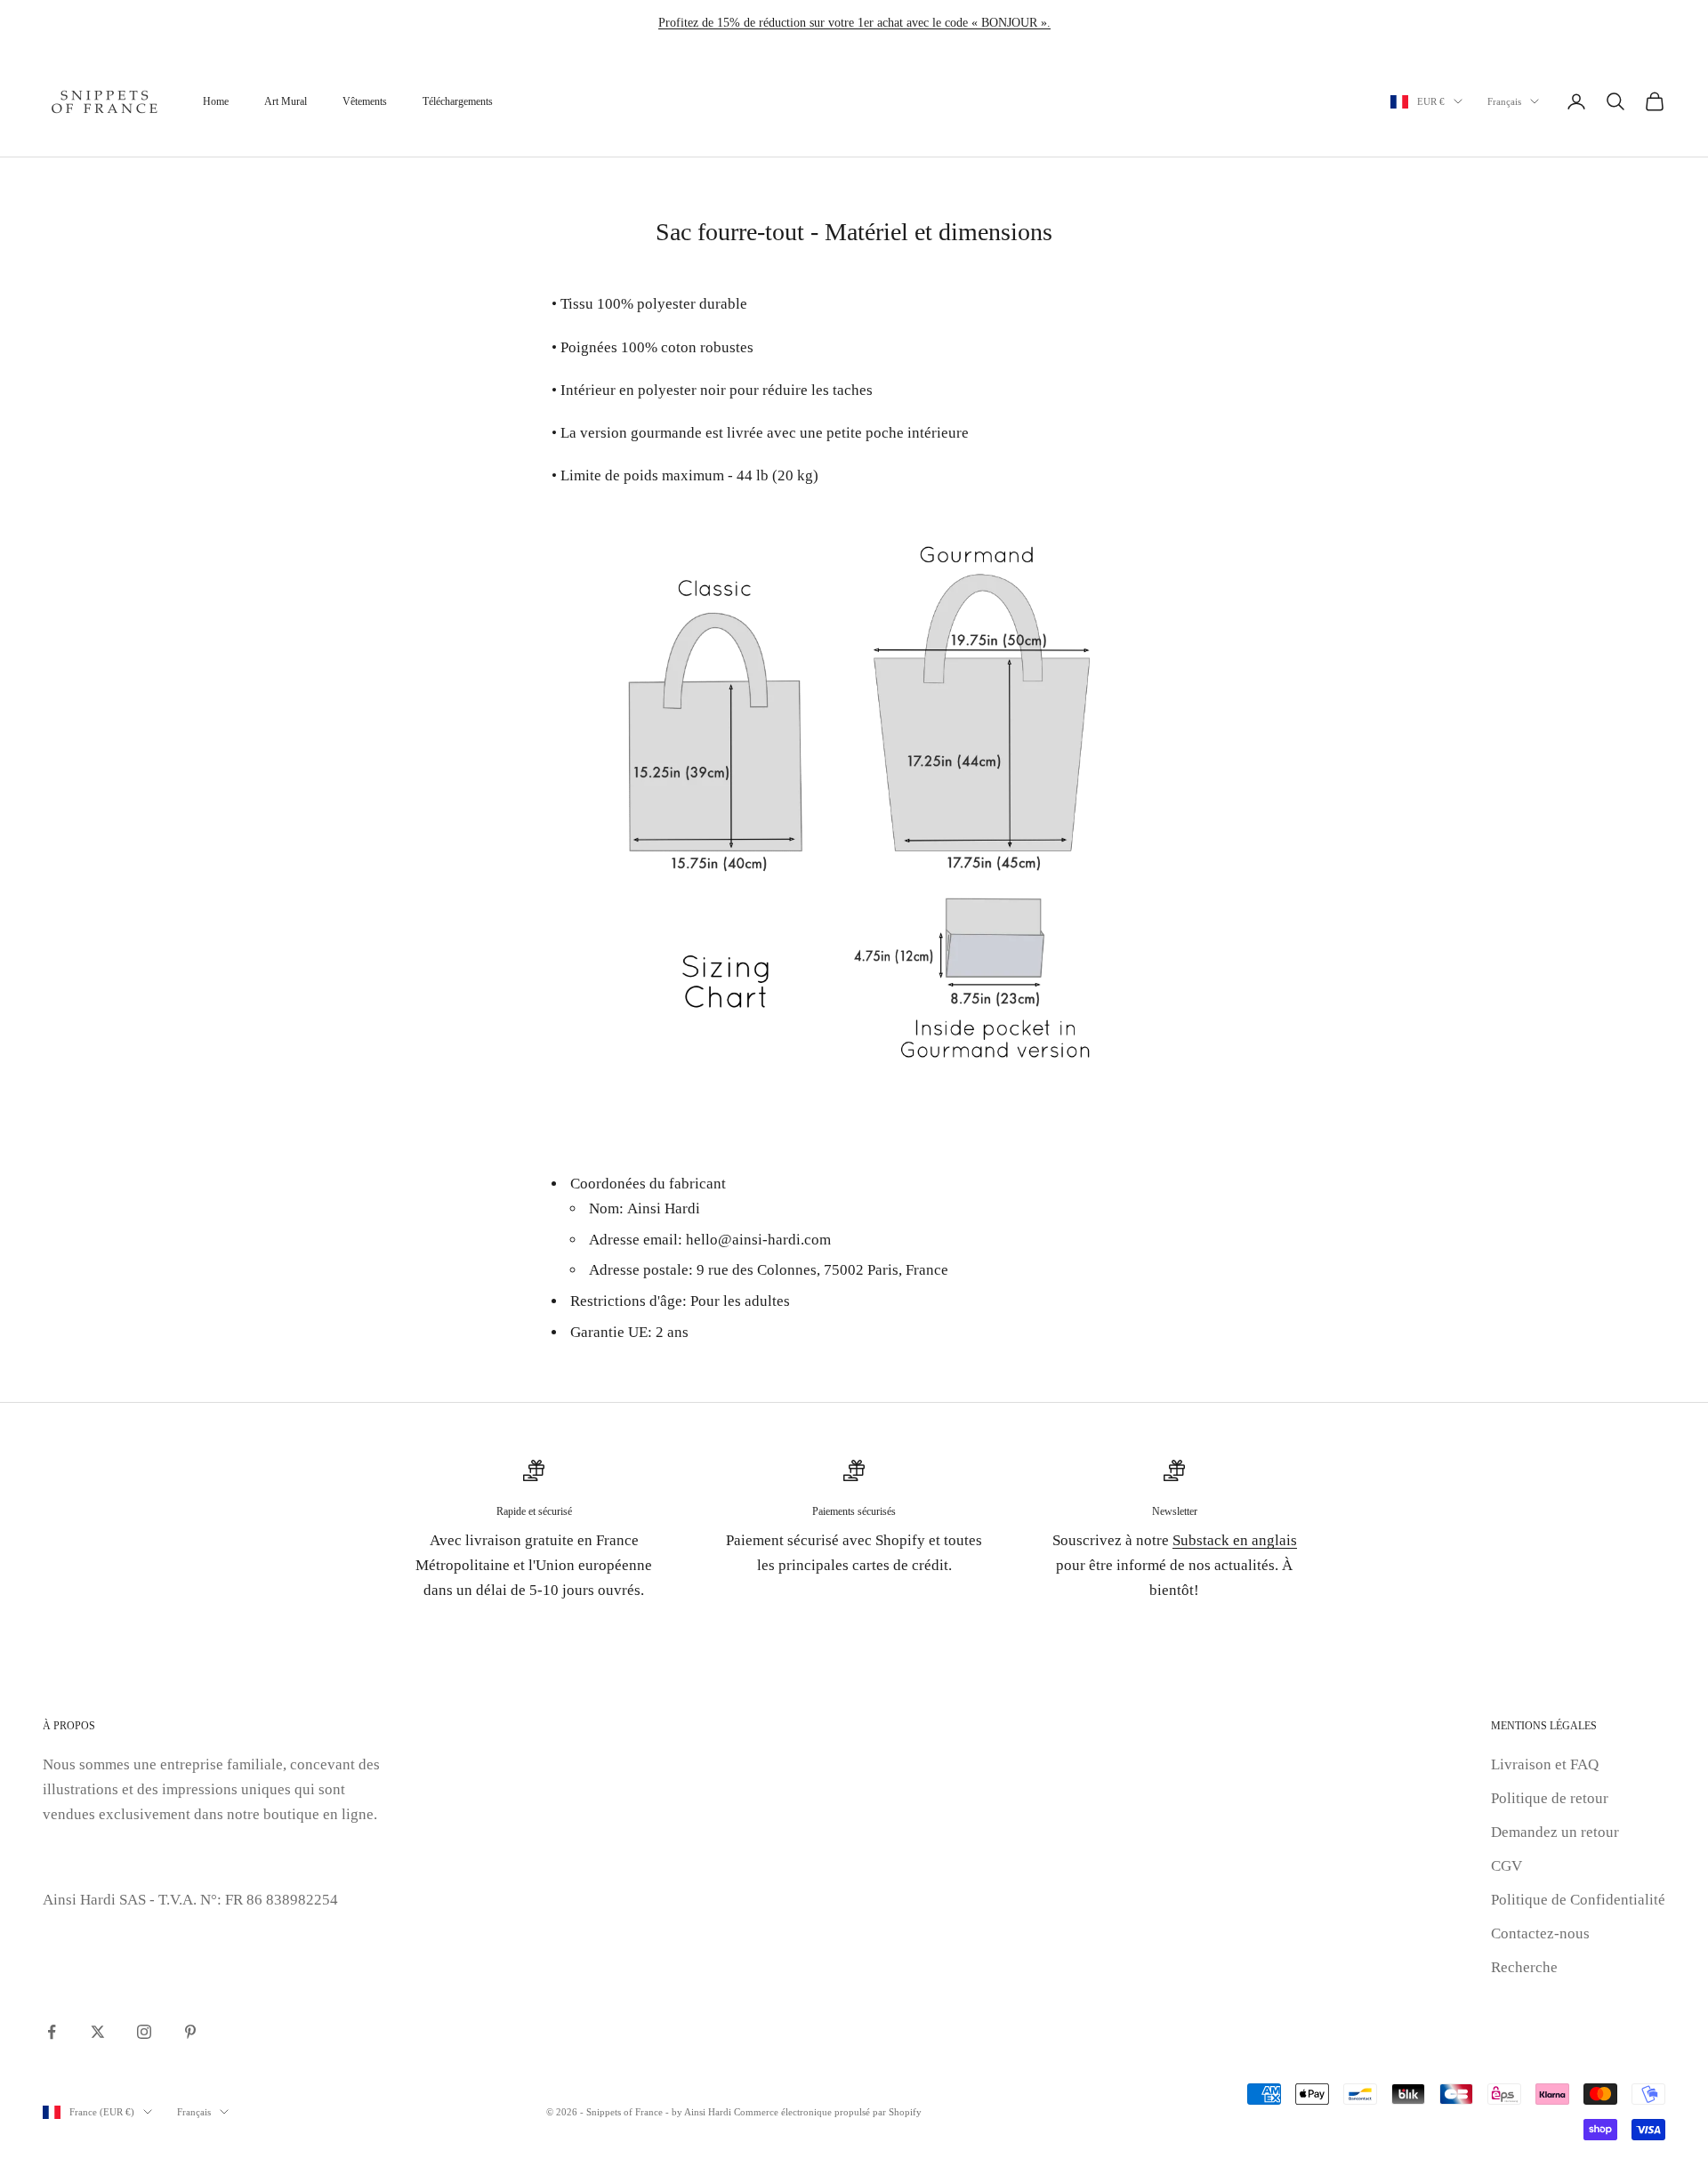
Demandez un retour (1555, 1832)
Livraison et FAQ (1545, 1764)
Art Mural (286, 101)
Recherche (1524, 1967)
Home (216, 101)
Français (1504, 101)
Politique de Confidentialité (1578, 1900)
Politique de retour (1550, 1798)
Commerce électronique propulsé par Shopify (828, 2112)
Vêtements (365, 101)
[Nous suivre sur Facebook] (52, 2032)
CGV (1507, 1866)
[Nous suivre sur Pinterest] (190, 2032)
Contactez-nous (1540, 1933)
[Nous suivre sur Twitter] (98, 2032)
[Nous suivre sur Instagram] (144, 2032)
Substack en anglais (1235, 1540)
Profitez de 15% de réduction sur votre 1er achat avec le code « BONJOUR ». (854, 23)
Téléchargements (458, 101)
